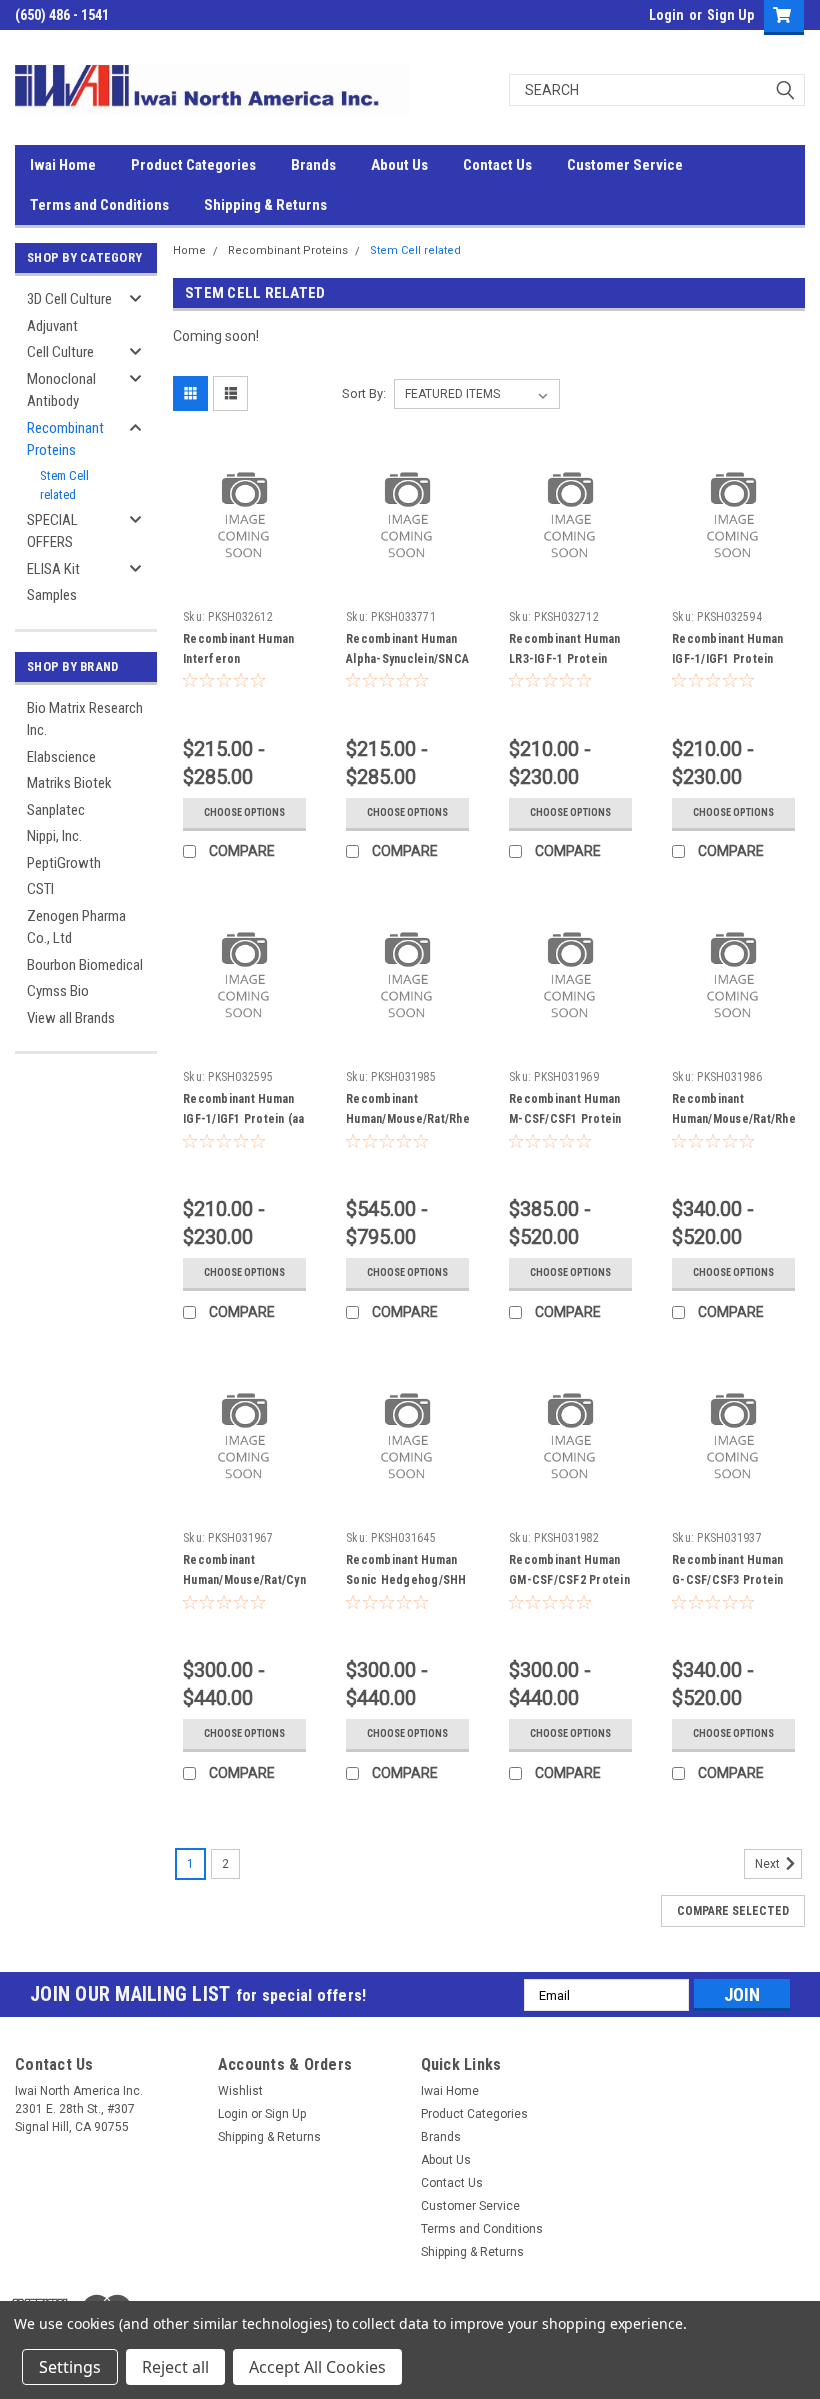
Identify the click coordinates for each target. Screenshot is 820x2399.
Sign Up (730, 15)
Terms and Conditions (99, 205)
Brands (313, 165)
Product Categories (193, 165)
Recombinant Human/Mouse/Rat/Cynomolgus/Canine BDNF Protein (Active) (288, 1580)
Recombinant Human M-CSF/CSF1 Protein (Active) (565, 1119)
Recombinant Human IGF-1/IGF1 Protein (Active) (727, 659)
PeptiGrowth (64, 863)
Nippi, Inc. (54, 836)
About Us (399, 165)
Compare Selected (733, 1911)
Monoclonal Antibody (61, 390)
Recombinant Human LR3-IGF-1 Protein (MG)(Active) (564, 659)
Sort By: (364, 393)
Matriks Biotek (69, 783)
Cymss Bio (58, 991)
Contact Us (497, 165)
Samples (52, 595)
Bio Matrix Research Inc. (85, 719)
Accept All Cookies (317, 2367)
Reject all (175, 2367)
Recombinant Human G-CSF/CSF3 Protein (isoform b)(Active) (728, 1580)
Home (189, 250)
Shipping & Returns (265, 205)
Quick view (244, 566)
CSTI (40, 889)
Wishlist (240, 2091)
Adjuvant (52, 326)
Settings (70, 2367)
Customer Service (625, 165)
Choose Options (244, 812)
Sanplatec (56, 810)
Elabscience (61, 757)
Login (666, 15)
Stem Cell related (64, 485)
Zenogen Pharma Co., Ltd (76, 927)
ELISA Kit (53, 569)
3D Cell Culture (69, 299)
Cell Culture (60, 352)
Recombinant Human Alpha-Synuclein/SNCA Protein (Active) (407, 659)
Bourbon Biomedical (85, 965)
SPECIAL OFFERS (52, 531)
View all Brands (71, 1018)
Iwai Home (63, 165)
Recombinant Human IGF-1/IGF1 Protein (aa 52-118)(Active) (244, 1119)
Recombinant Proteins (65, 439)
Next (769, 1865)
